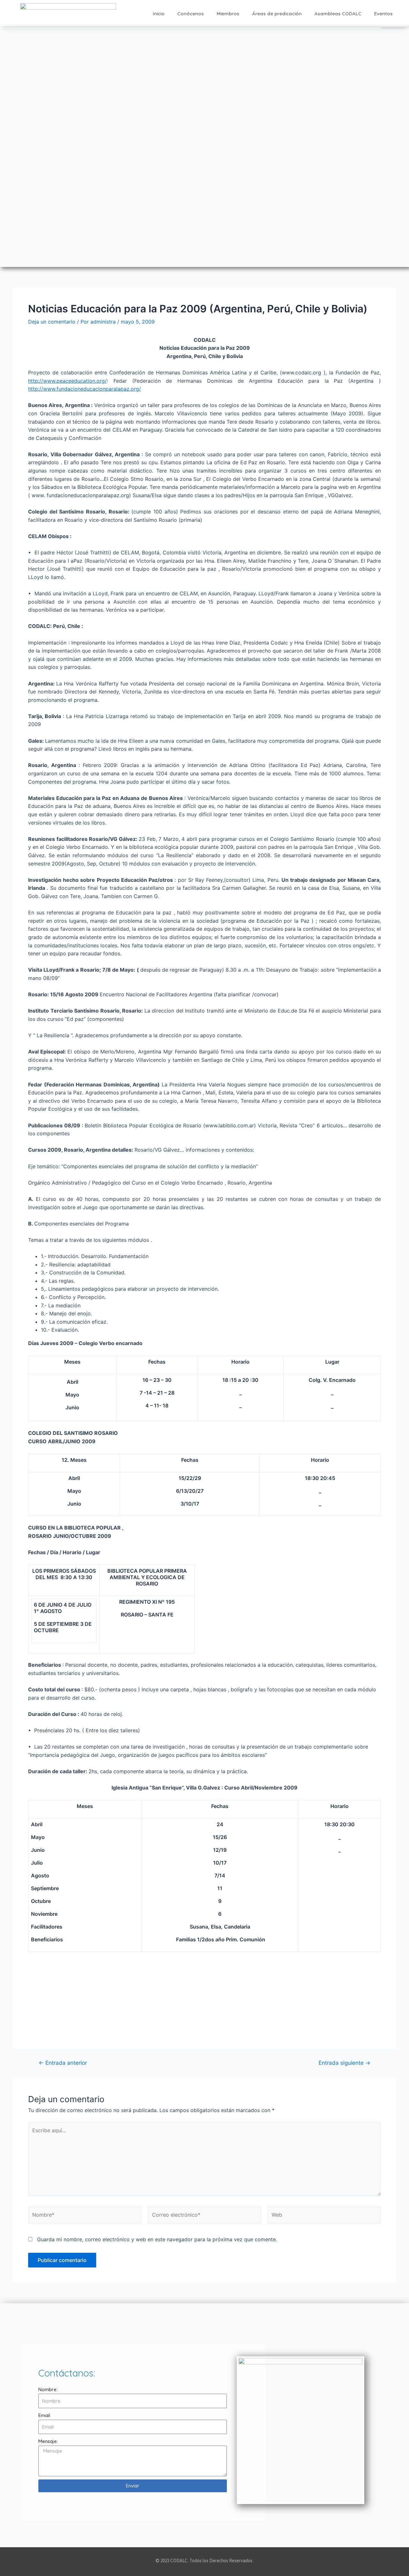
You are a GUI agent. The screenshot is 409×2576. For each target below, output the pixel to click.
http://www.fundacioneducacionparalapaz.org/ (85, 389)
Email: (45, 2415)
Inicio (159, 14)
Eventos (383, 14)
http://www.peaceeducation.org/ (67, 381)
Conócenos (191, 14)
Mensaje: (48, 2441)
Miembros (228, 14)
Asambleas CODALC (338, 14)
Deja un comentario (52, 322)
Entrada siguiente (344, 2063)
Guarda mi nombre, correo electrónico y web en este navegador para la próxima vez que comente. (157, 2239)
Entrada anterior (63, 2063)
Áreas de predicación (277, 14)
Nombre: (48, 2389)
